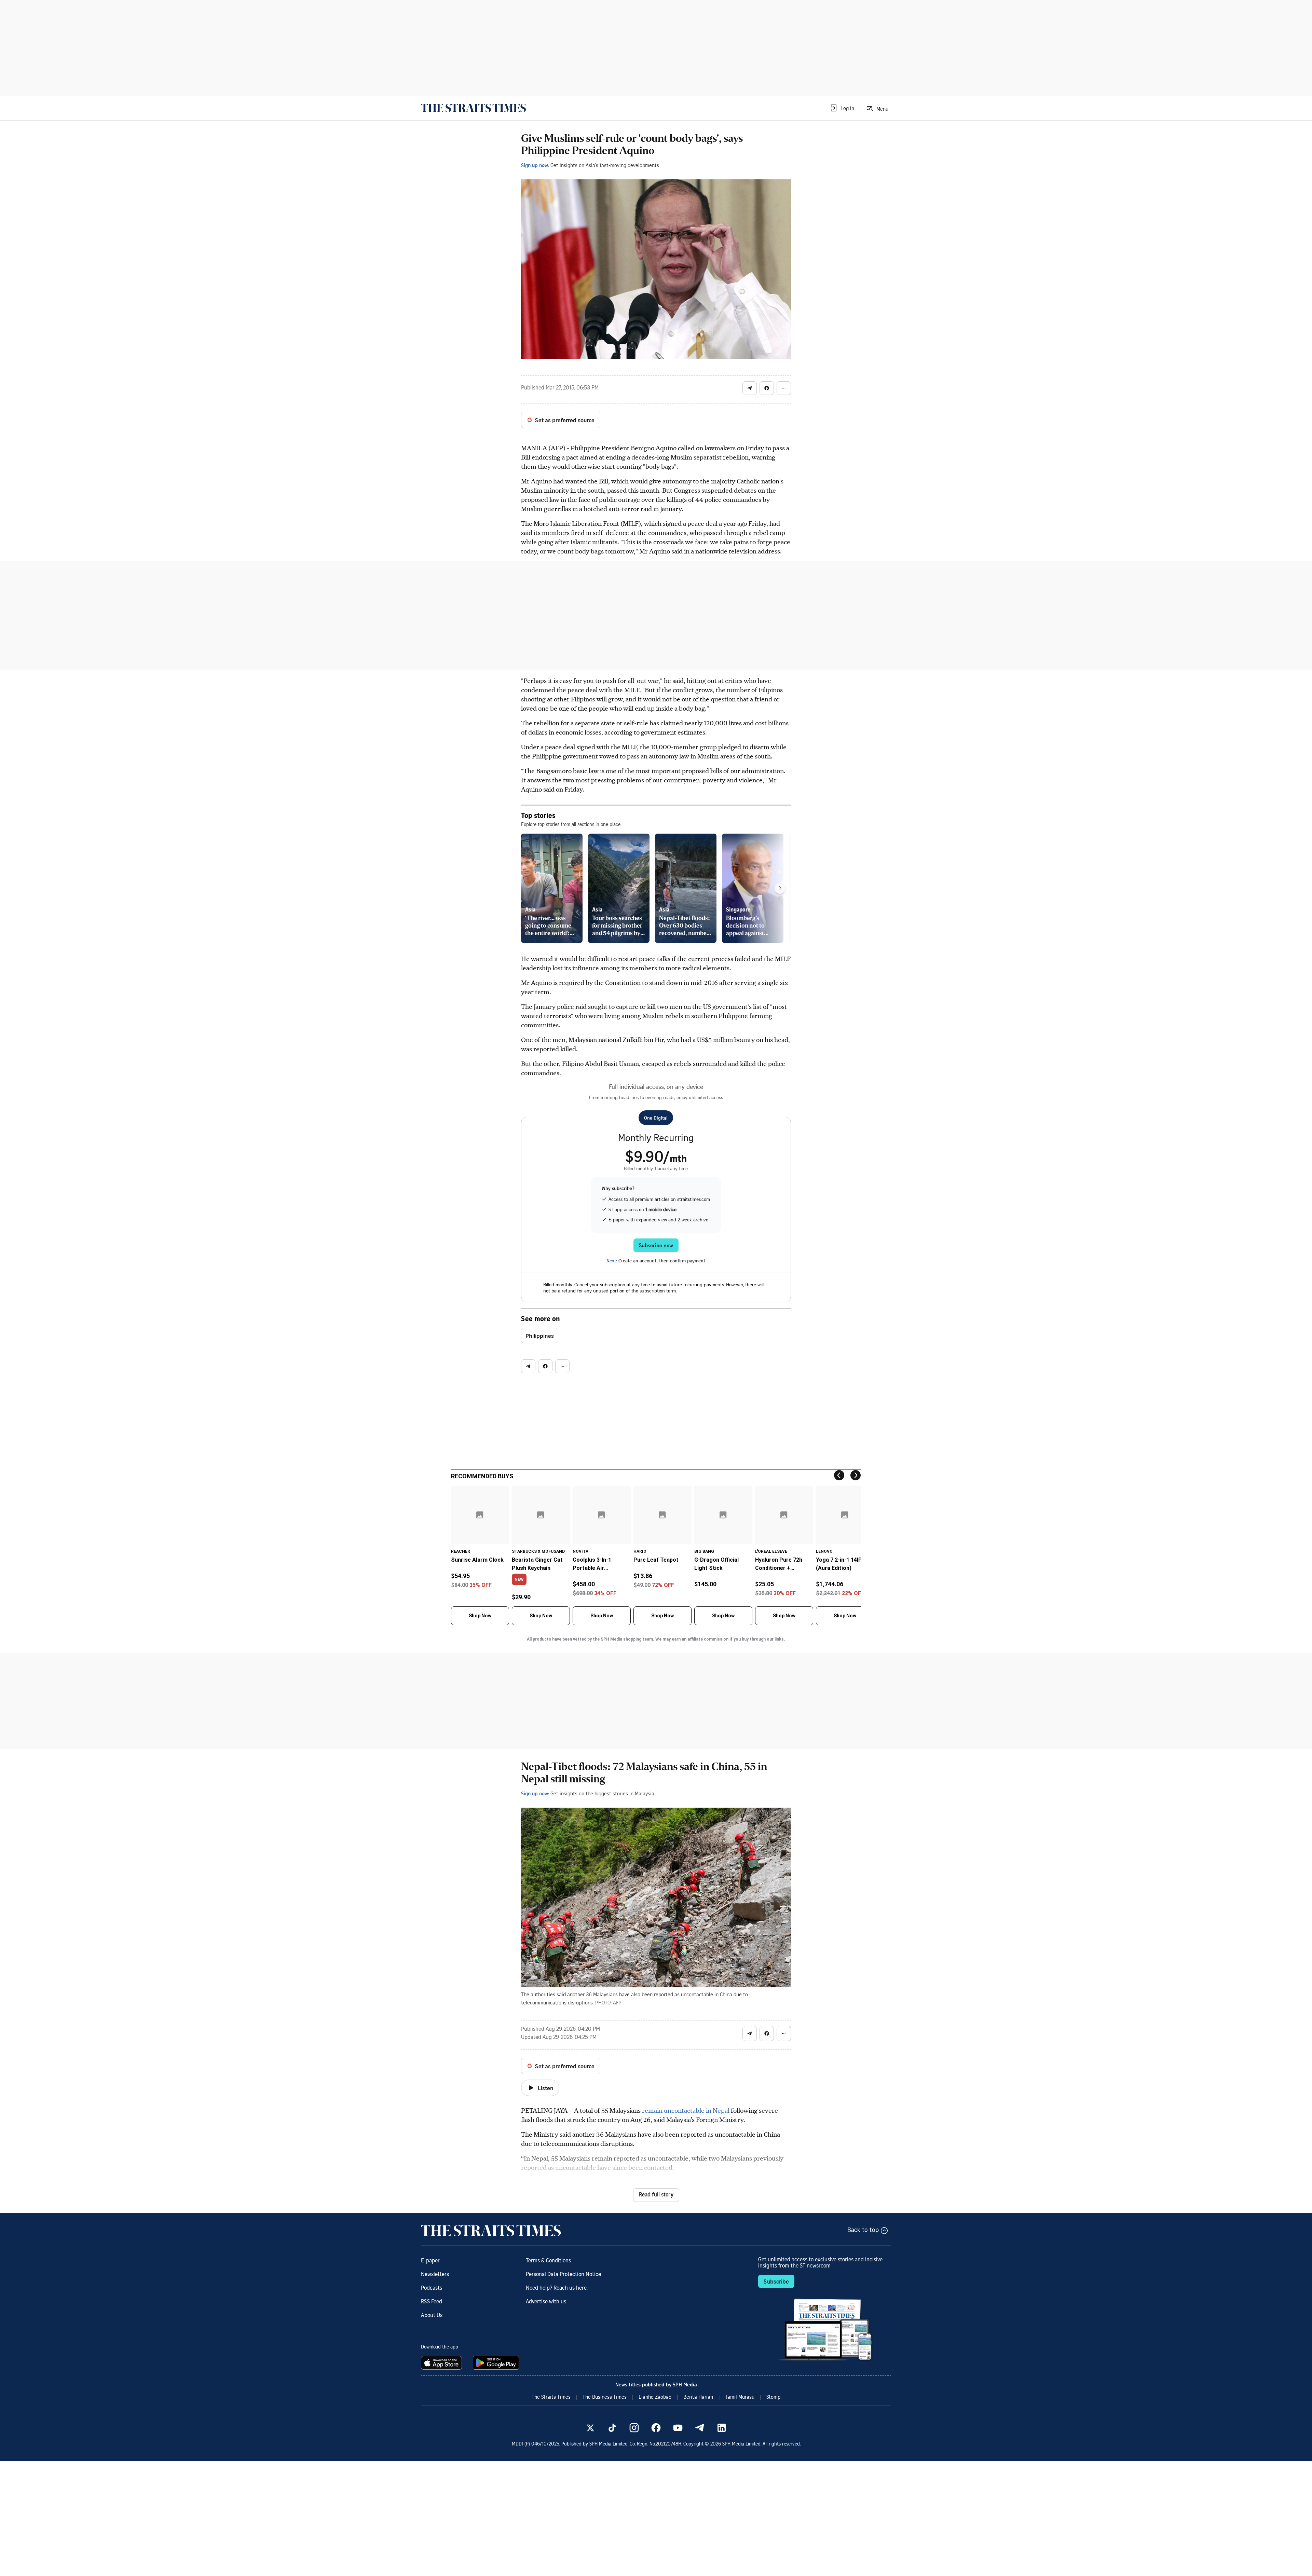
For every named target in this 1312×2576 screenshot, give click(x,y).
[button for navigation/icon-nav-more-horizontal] (784, 388)
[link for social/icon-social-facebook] (656, 2428)
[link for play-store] (497, 2363)
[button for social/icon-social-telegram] (750, 388)
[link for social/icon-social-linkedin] (722, 2428)
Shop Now (480, 1616)
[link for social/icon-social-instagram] (634, 2428)
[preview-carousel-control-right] (780, 888)
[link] (473, 108)
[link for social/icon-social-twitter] (590, 2428)
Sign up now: (535, 165)
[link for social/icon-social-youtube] (678, 2428)
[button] (842, 108)
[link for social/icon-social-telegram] (700, 2428)
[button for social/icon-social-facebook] (767, 388)
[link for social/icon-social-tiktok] (612, 2428)
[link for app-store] (443, 2363)
